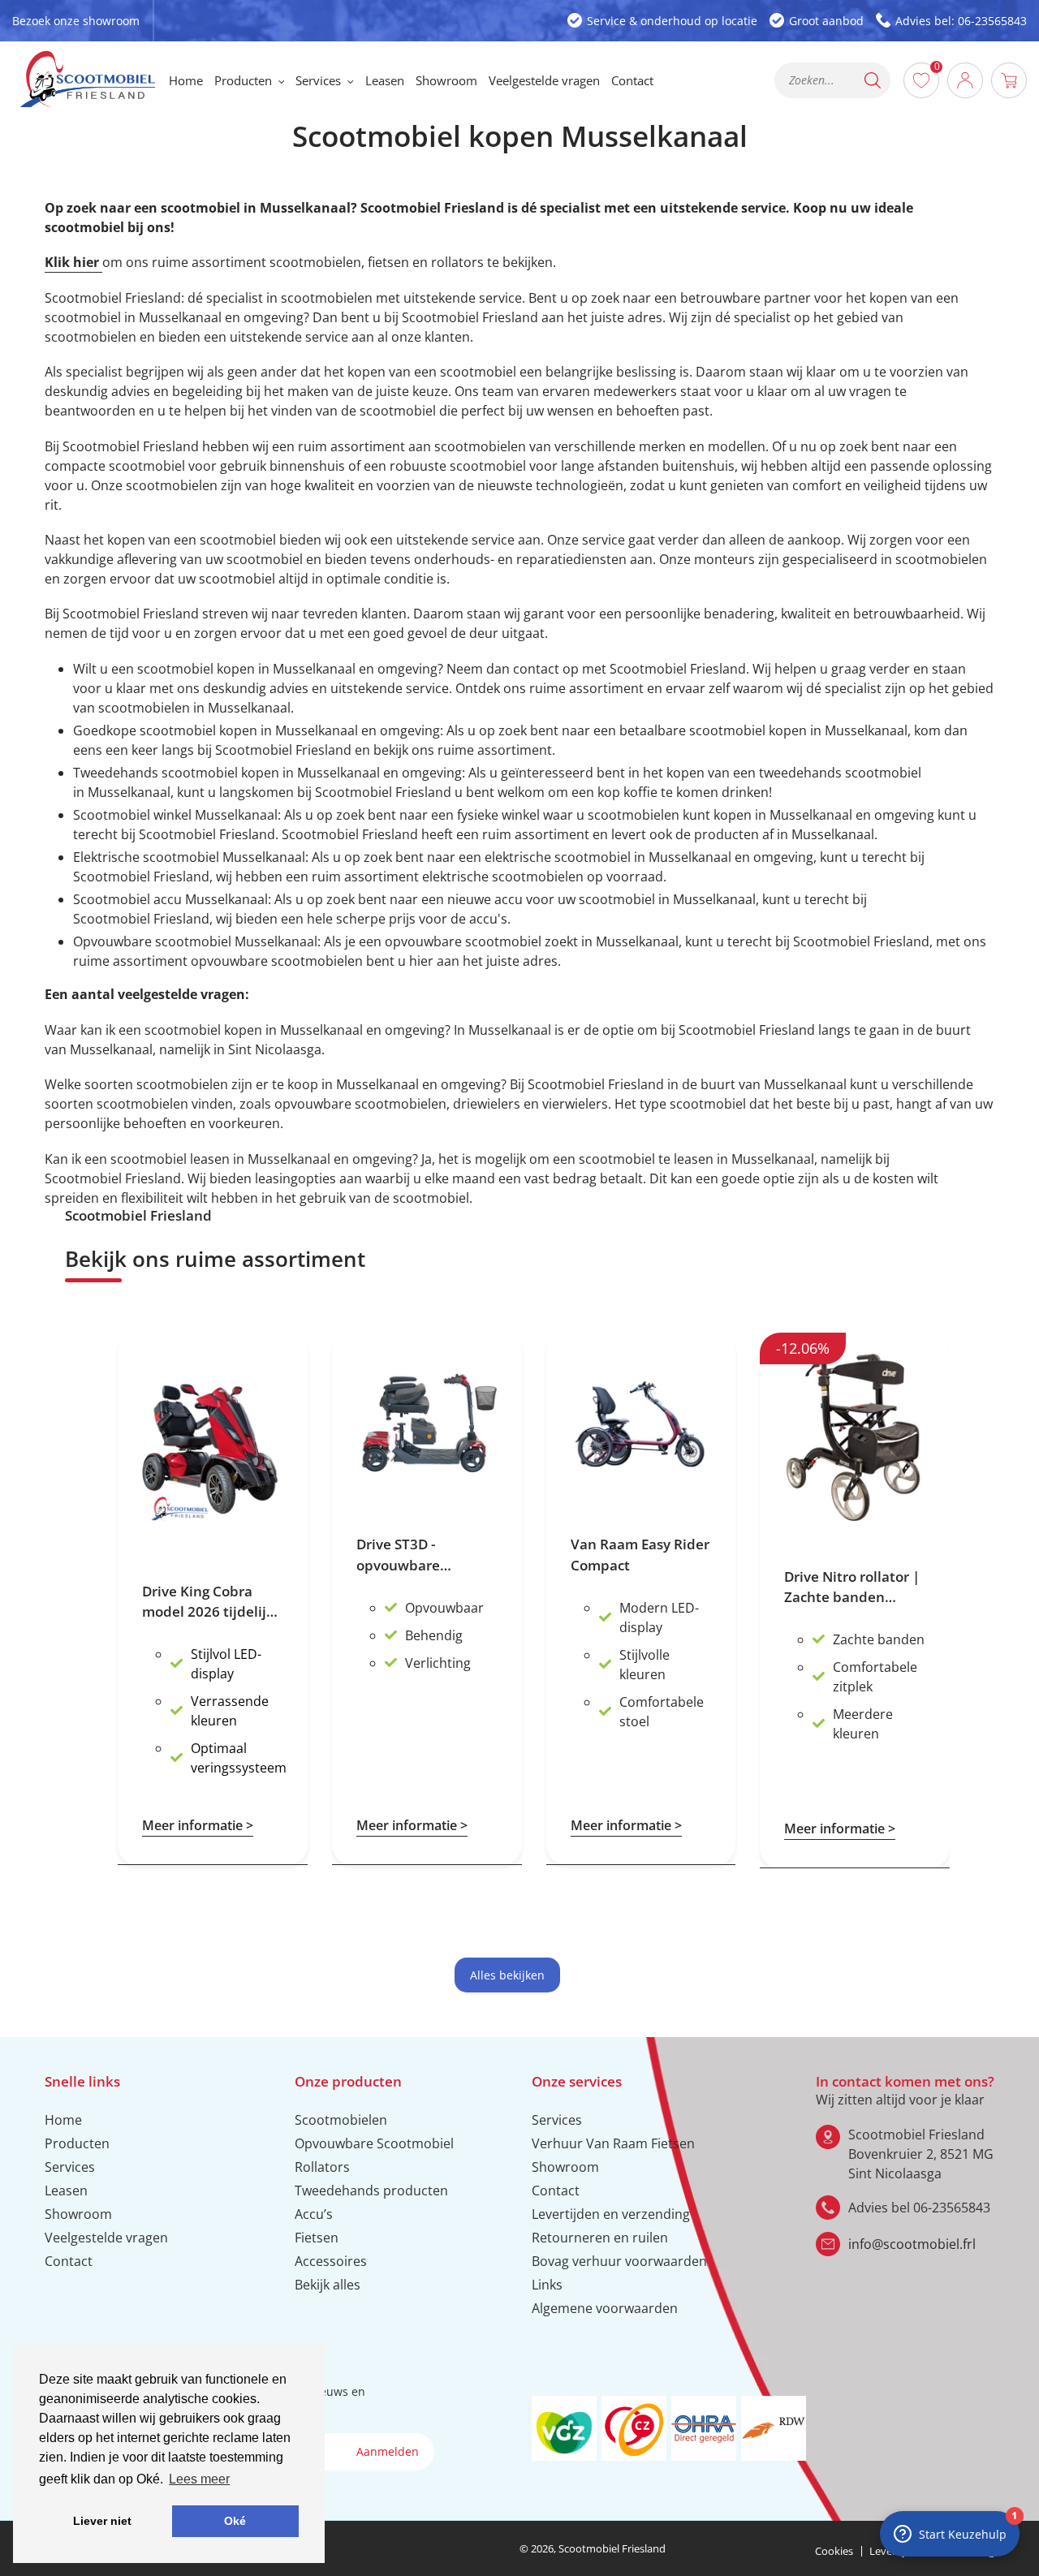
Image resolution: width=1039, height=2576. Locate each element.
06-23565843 (952, 2208)
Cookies (834, 2551)
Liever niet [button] (102, 2521)
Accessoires (331, 2261)
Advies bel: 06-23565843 (961, 21)
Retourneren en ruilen (600, 2238)
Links (547, 2285)
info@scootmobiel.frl (912, 2244)
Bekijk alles (328, 2285)
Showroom (78, 2214)
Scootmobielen (341, 2120)
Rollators (322, 2167)
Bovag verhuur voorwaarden (619, 2261)
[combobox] (833, 80)
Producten (77, 2143)
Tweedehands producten (371, 2190)
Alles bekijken (507, 1975)
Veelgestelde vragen (106, 2238)
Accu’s (314, 2214)
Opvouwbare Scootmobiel (374, 2143)
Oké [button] (235, 2521)
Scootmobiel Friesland (612, 2548)
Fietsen (317, 2238)
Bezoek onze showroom (76, 21)
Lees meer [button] (199, 2479)
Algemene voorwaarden (605, 2308)
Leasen (66, 2190)
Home (63, 2120)
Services (70, 2167)
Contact (69, 2261)
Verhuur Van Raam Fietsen (613, 2143)
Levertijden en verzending (611, 2214)
